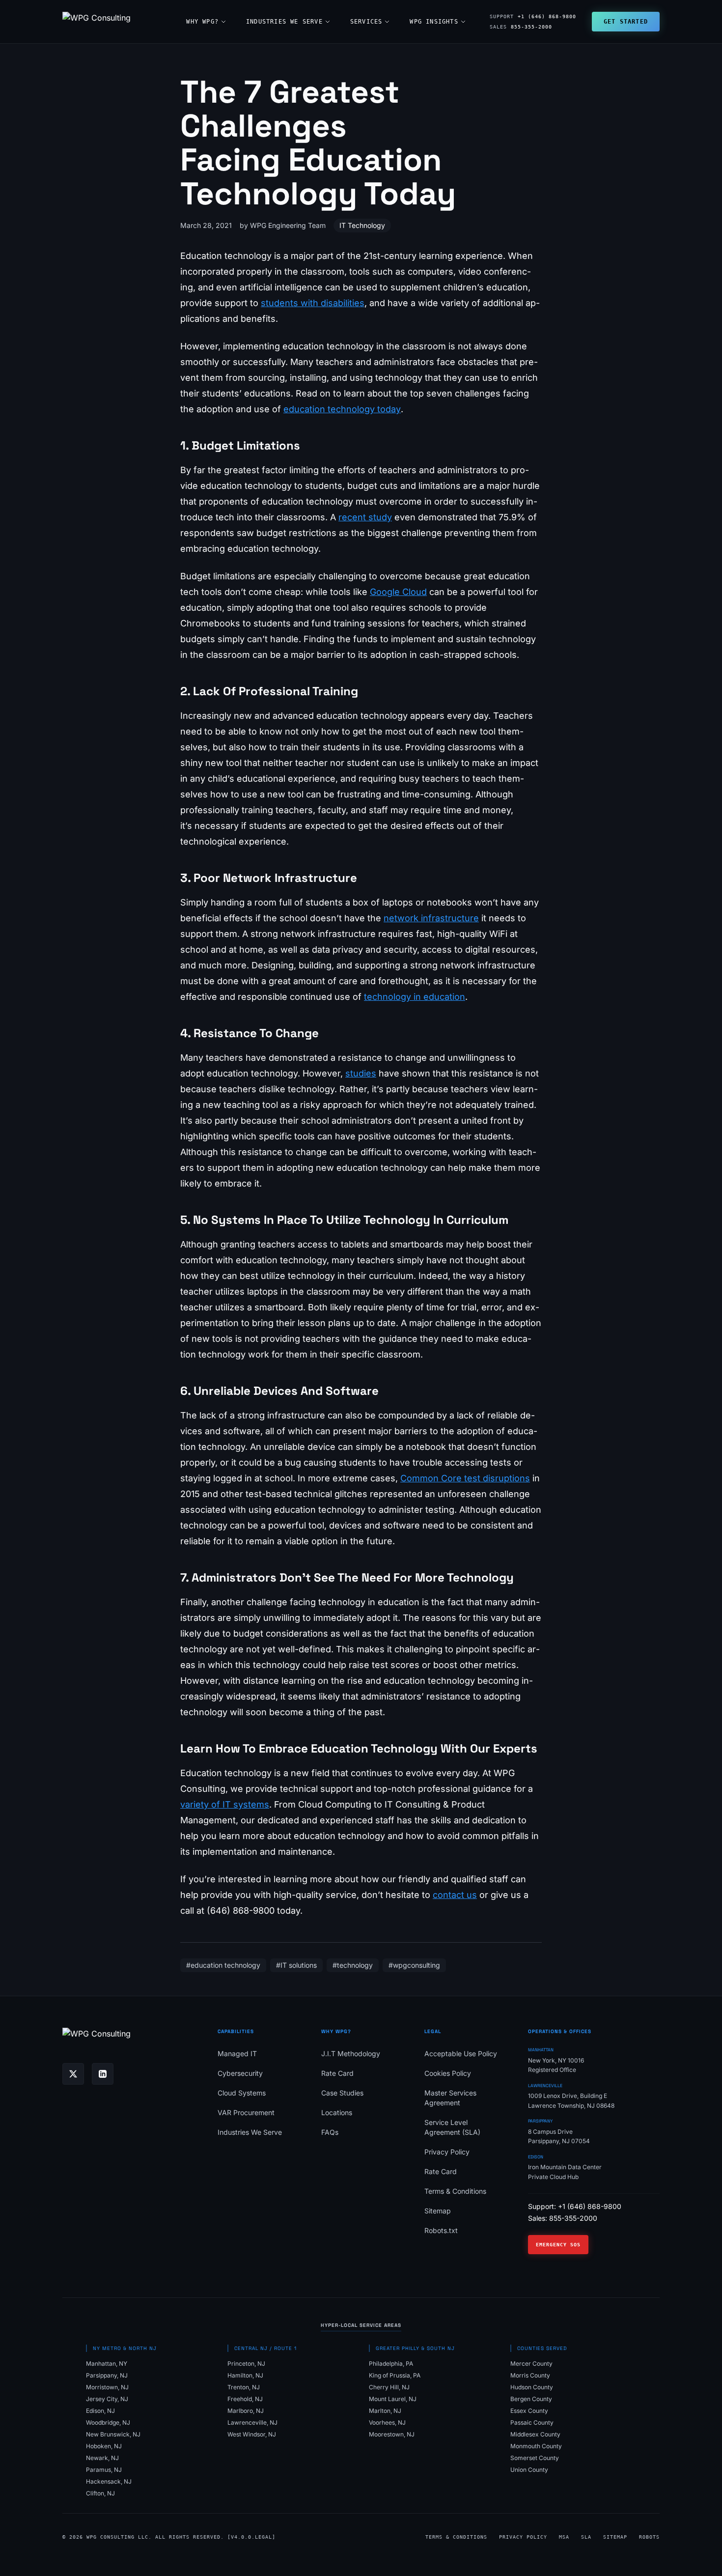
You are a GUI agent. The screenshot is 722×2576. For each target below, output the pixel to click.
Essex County (529, 2411)
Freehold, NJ (245, 2399)
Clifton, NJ (100, 2493)
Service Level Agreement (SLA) (452, 2127)
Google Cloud (398, 592)
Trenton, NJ (244, 2387)
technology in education (415, 997)
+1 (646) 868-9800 (533, 16)
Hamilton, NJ (245, 2375)
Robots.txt (441, 2230)
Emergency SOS (558, 2245)
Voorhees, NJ (387, 2422)
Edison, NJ (100, 2411)
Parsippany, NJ (107, 2375)
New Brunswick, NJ (113, 2434)
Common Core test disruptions (465, 1478)
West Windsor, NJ (252, 2434)
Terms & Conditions (455, 2191)
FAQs (330, 2132)
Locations (337, 2112)
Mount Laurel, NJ (393, 2399)
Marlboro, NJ (246, 2411)
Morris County (530, 2375)
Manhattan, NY (107, 2364)
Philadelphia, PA (391, 2364)
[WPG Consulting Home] (97, 22)
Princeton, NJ (246, 2364)
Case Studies (342, 2093)
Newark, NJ (102, 2458)
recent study (365, 517)
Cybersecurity (240, 2073)
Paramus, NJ (104, 2470)
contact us (455, 1895)
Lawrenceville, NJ (252, 2422)
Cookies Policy (448, 2073)
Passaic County (532, 2422)
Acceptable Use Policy (461, 2053)
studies (361, 1073)
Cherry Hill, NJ (389, 2387)
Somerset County (535, 2458)
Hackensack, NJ (109, 2481)
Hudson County (532, 2387)
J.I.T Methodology (351, 2053)
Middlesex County (535, 2434)
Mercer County (531, 2364)
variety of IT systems (225, 1804)
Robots (649, 2537)
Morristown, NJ (107, 2387)
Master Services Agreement (450, 2098)
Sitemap (438, 2211)
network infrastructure (431, 918)
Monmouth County (536, 2446)
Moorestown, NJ (392, 2434)
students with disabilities (313, 303)
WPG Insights (434, 22)
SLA (586, 2537)
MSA (564, 2537)
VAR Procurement (246, 2112)
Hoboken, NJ (104, 2446)
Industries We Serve (284, 22)
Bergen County (531, 2399)
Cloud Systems (242, 2093)
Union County (529, 2470)
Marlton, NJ (385, 2411)
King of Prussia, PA (395, 2375)
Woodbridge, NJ (108, 2422)
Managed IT (237, 2053)
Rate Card (337, 2073)
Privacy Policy (447, 2152)
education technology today (342, 409)
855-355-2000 (521, 27)
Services (366, 22)
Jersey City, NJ (107, 2399)
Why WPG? (202, 22)
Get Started (626, 22)
